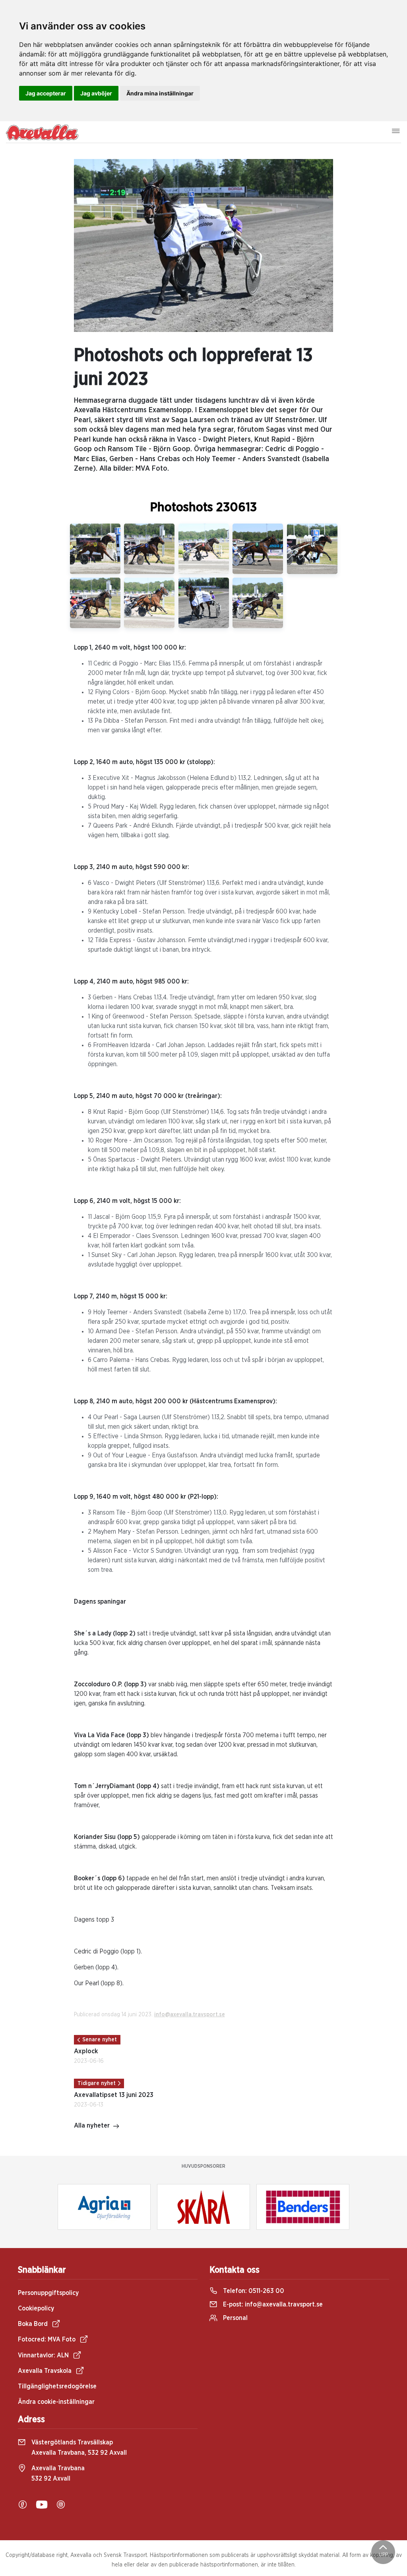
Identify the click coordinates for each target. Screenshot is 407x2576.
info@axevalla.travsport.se (190, 2015)
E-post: (272, 2304)
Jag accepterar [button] (46, 93)
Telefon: (253, 2291)
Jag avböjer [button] (96, 93)
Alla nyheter (92, 2126)
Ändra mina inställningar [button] (160, 93)
